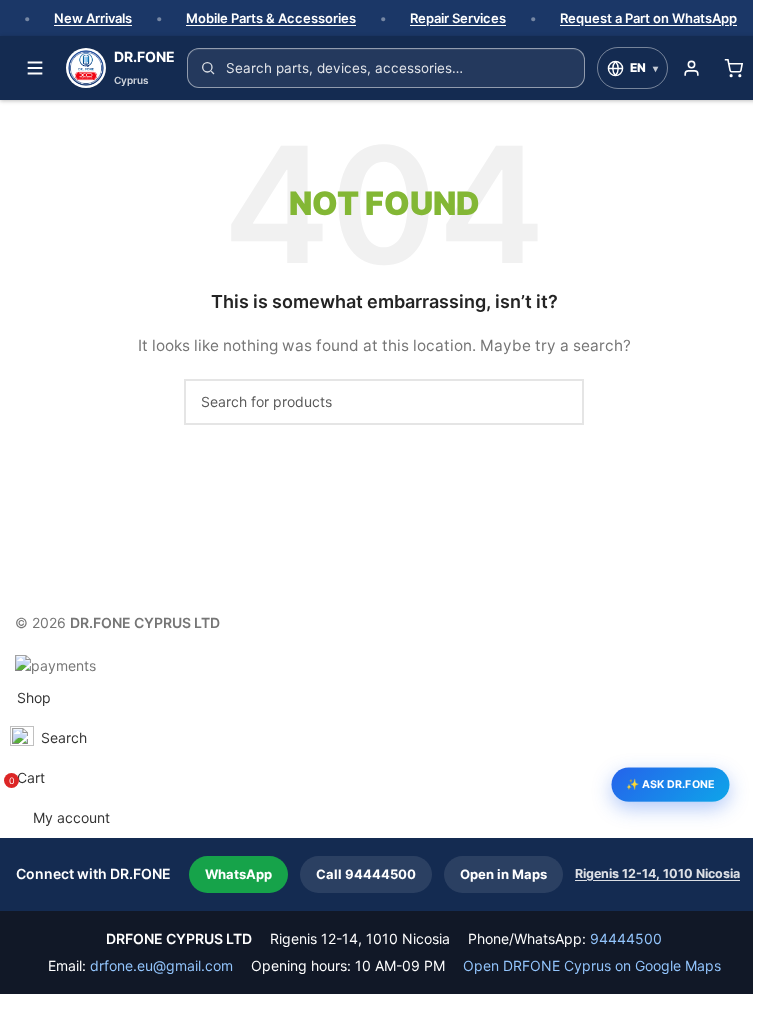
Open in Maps (503, 874)
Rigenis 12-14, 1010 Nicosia (657, 873)
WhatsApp (238, 874)
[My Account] (691, 68)
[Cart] (733, 68)
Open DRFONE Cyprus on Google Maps (592, 965)
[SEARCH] (561, 402)
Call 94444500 (366, 874)
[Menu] (35, 68)
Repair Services (458, 18)
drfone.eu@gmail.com (161, 965)
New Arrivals (93, 18)
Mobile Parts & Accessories (271, 18)
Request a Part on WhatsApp (648, 18)
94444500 (626, 938)
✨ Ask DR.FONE (670, 783)
